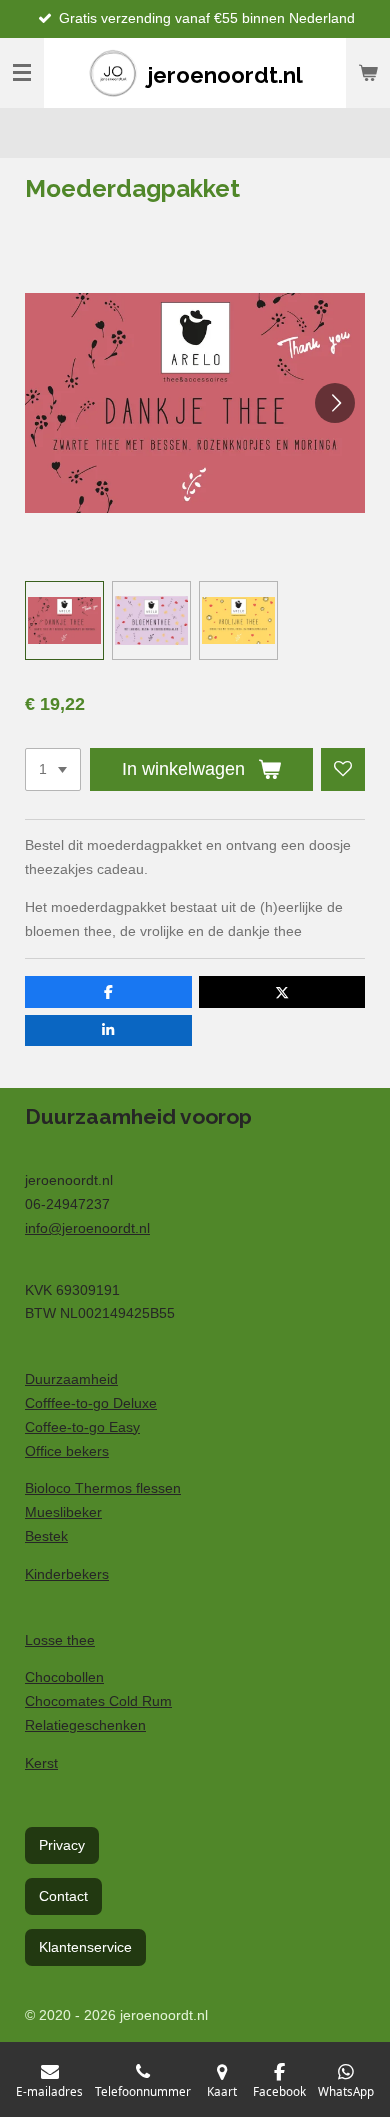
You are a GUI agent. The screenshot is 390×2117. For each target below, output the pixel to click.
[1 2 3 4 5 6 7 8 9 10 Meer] (53, 770)
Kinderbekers (67, 1574)
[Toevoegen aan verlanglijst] (343, 770)
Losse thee (60, 1640)
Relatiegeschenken (85, 1725)
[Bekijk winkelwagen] (368, 73)
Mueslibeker (63, 1512)
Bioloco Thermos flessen (103, 1488)
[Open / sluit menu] (22, 73)
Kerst (41, 1763)
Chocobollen (64, 1677)
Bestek (46, 1536)
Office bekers (67, 1451)
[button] (64, 620)
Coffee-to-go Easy (82, 1427)
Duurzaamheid (71, 1379)
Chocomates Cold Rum (98, 1701)
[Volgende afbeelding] (335, 403)
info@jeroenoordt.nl (87, 1228)
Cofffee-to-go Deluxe (91, 1403)
